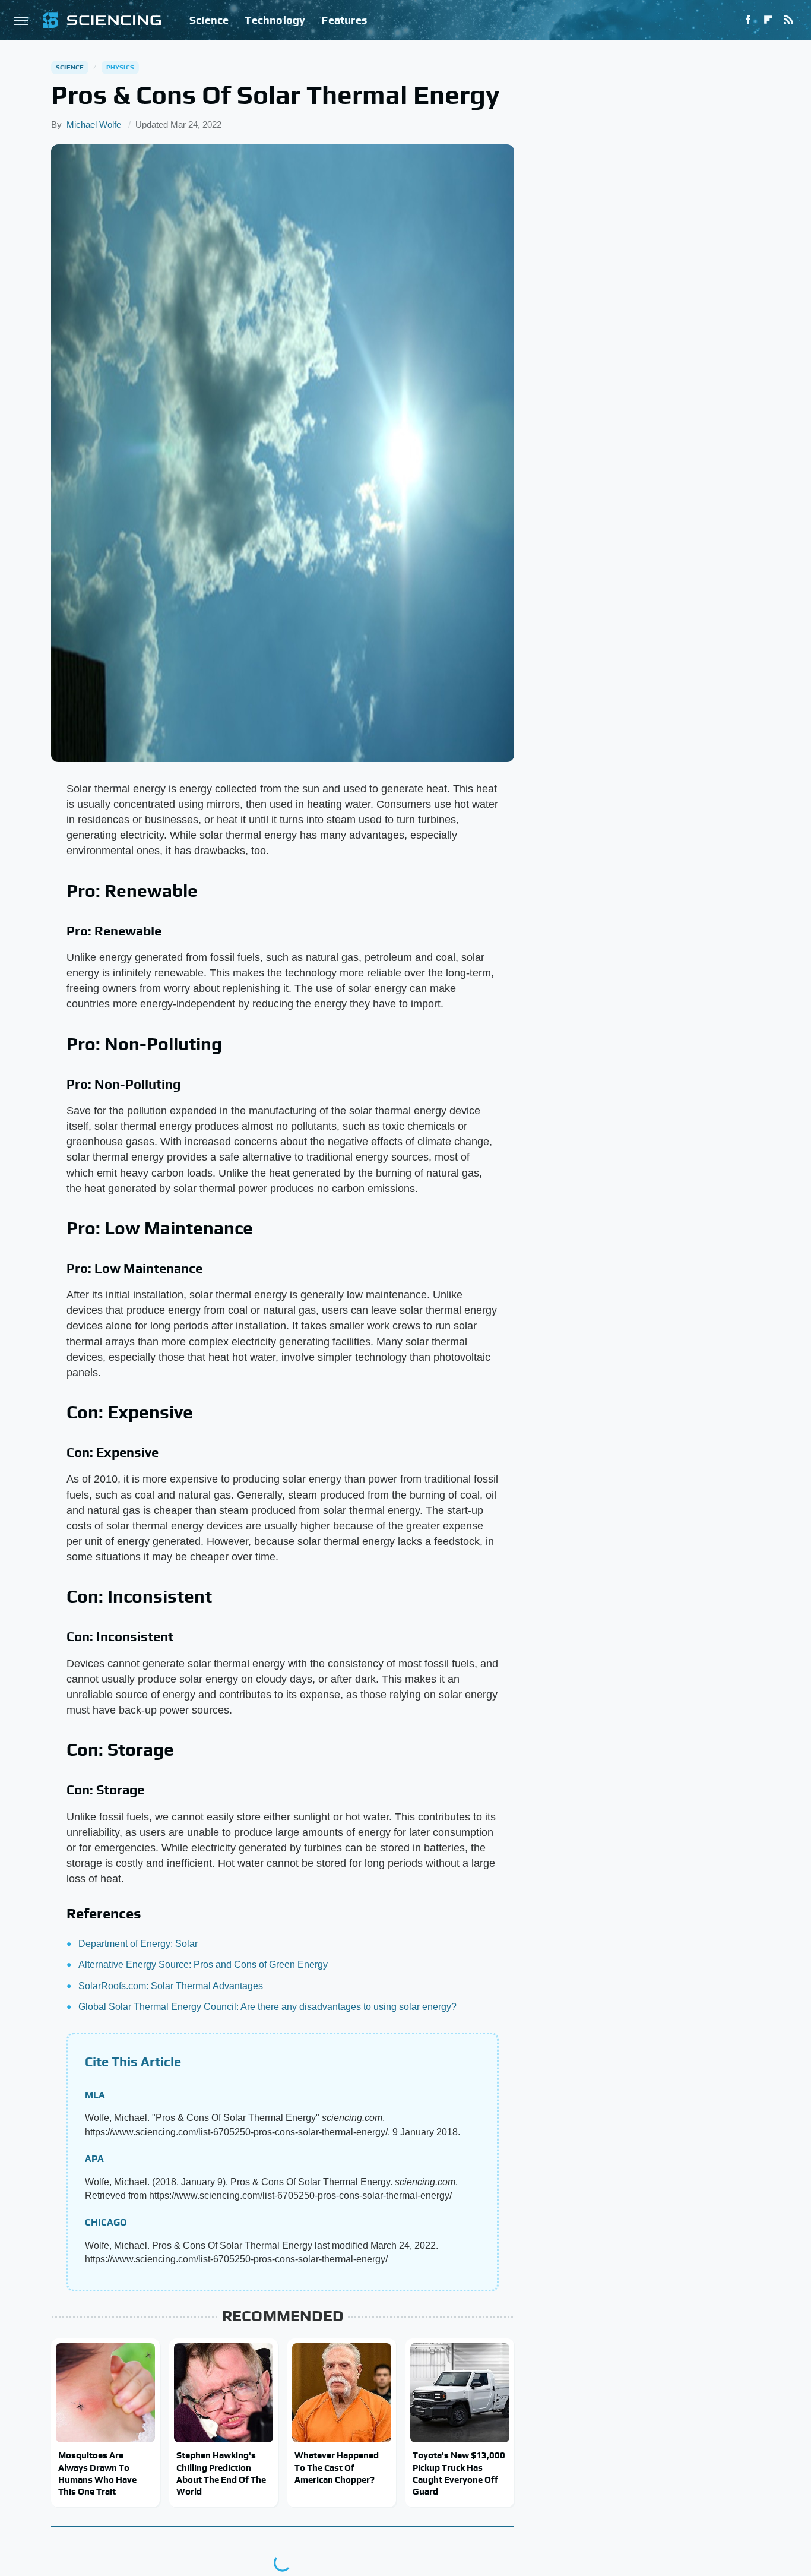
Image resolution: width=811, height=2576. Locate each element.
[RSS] (788, 20)
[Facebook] (748, 20)
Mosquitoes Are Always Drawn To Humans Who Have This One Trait (97, 2473)
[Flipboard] (768, 20)
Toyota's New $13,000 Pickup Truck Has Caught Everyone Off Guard (459, 2473)
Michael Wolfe (94, 124)
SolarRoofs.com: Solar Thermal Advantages (171, 1986)
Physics (120, 67)
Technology (275, 20)
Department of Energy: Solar (138, 1944)
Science (209, 20)
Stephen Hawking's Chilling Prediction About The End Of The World (221, 2473)
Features (344, 20)
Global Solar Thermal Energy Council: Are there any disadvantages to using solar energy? (267, 2007)
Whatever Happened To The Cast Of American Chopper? (337, 2467)
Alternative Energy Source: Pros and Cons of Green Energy (203, 1965)
